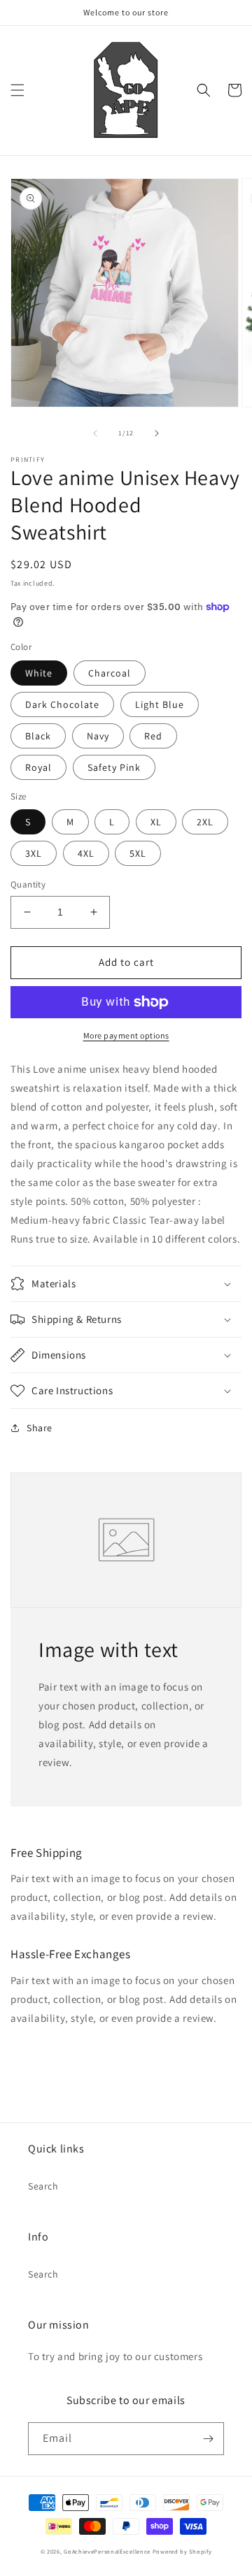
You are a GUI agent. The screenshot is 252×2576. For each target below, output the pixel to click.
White (39, 673)
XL (156, 822)
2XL (205, 822)
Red (153, 736)
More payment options (126, 1035)
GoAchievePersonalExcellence (107, 2551)
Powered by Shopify (182, 2551)
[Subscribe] (208, 2439)
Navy (98, 736)
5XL (138, 853)
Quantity (28, 884)
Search (43, 2186)
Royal (38, 767)
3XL (34, 853)
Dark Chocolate (62, 704)
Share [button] (40, 1428)
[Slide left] (95, 433)
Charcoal (110, 673)
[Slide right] (157, 433)
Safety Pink (114, 767)
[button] (17, 90)
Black (38, 736)
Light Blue (160, 704)
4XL (86, 853)
